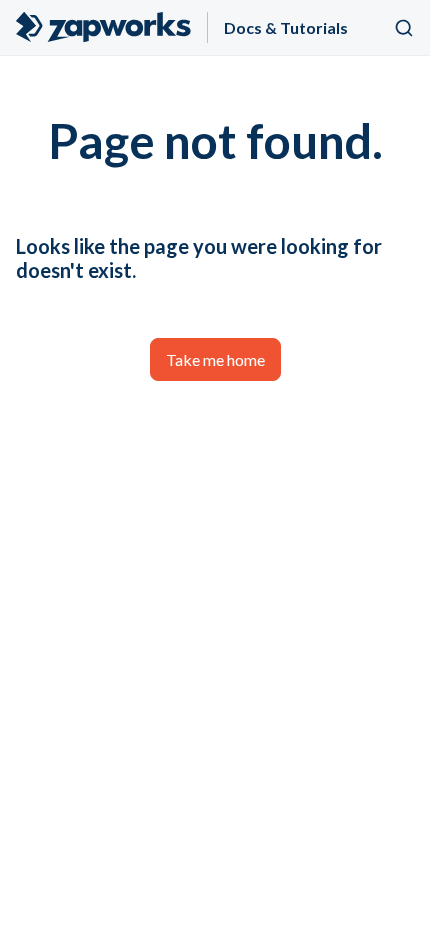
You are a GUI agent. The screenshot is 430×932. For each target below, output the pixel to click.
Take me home (215, 359)
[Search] (404, 28)
